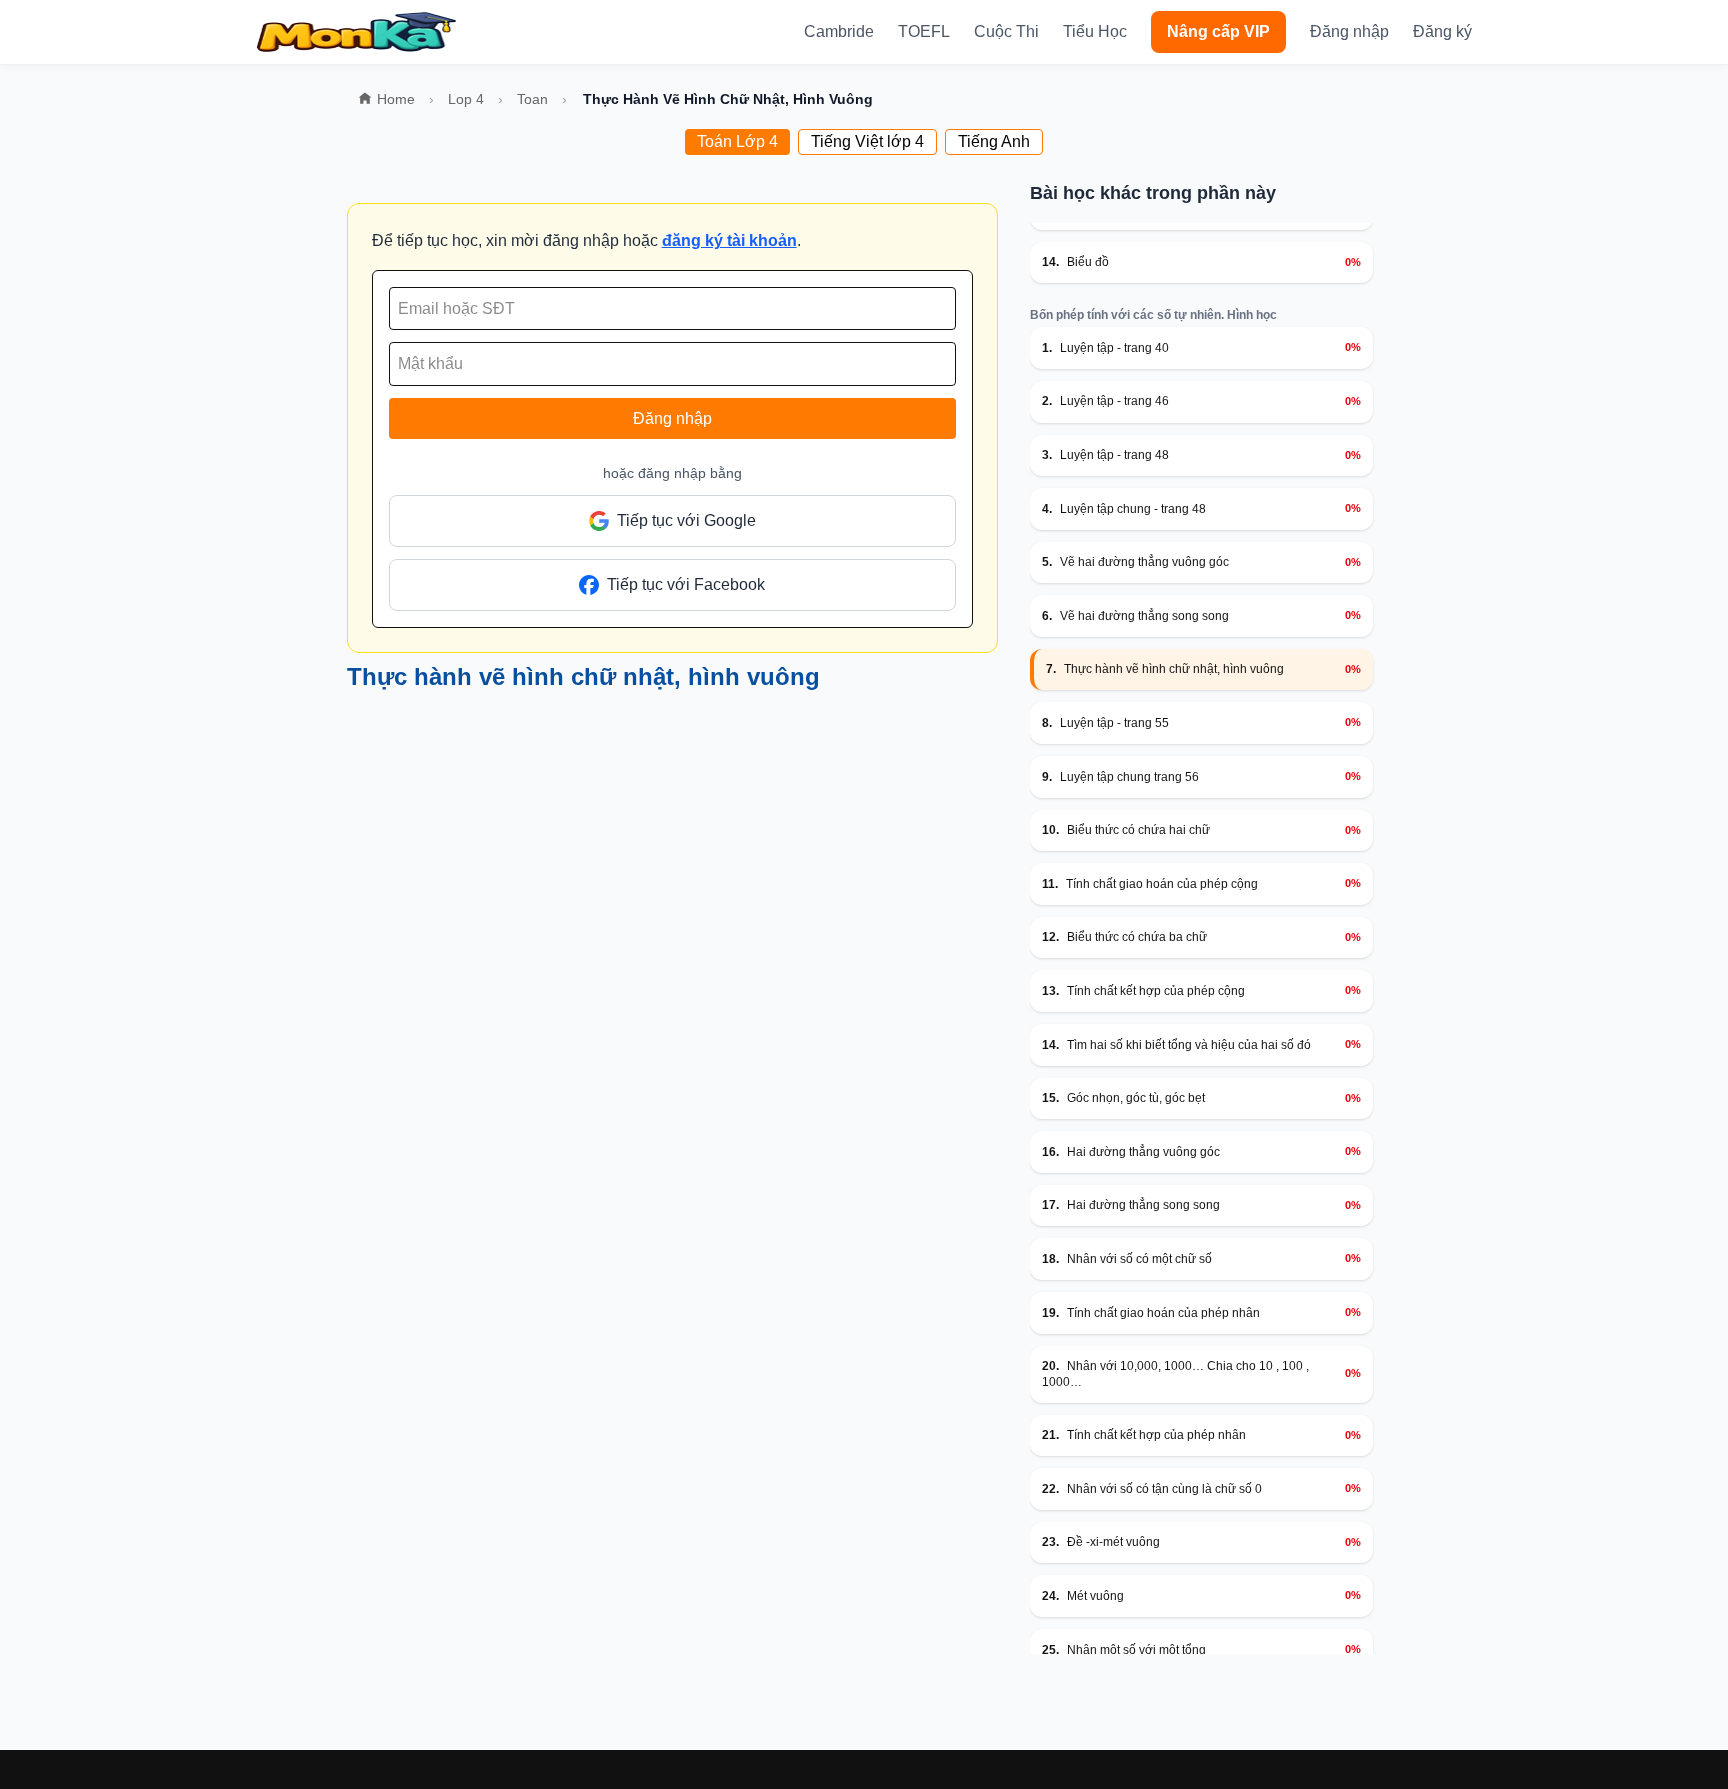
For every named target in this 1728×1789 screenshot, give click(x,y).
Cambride (839, 31)
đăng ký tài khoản (729, 240)
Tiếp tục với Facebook (686, 584)
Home (396, 99)
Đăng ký (1442, 31)
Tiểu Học (1095, 31)
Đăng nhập (1349, 31)
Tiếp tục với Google (686, 520)
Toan (532, 99)
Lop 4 (466, 99)
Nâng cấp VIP (1218, 31)
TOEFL (924, 31)
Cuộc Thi (1006, 31)
